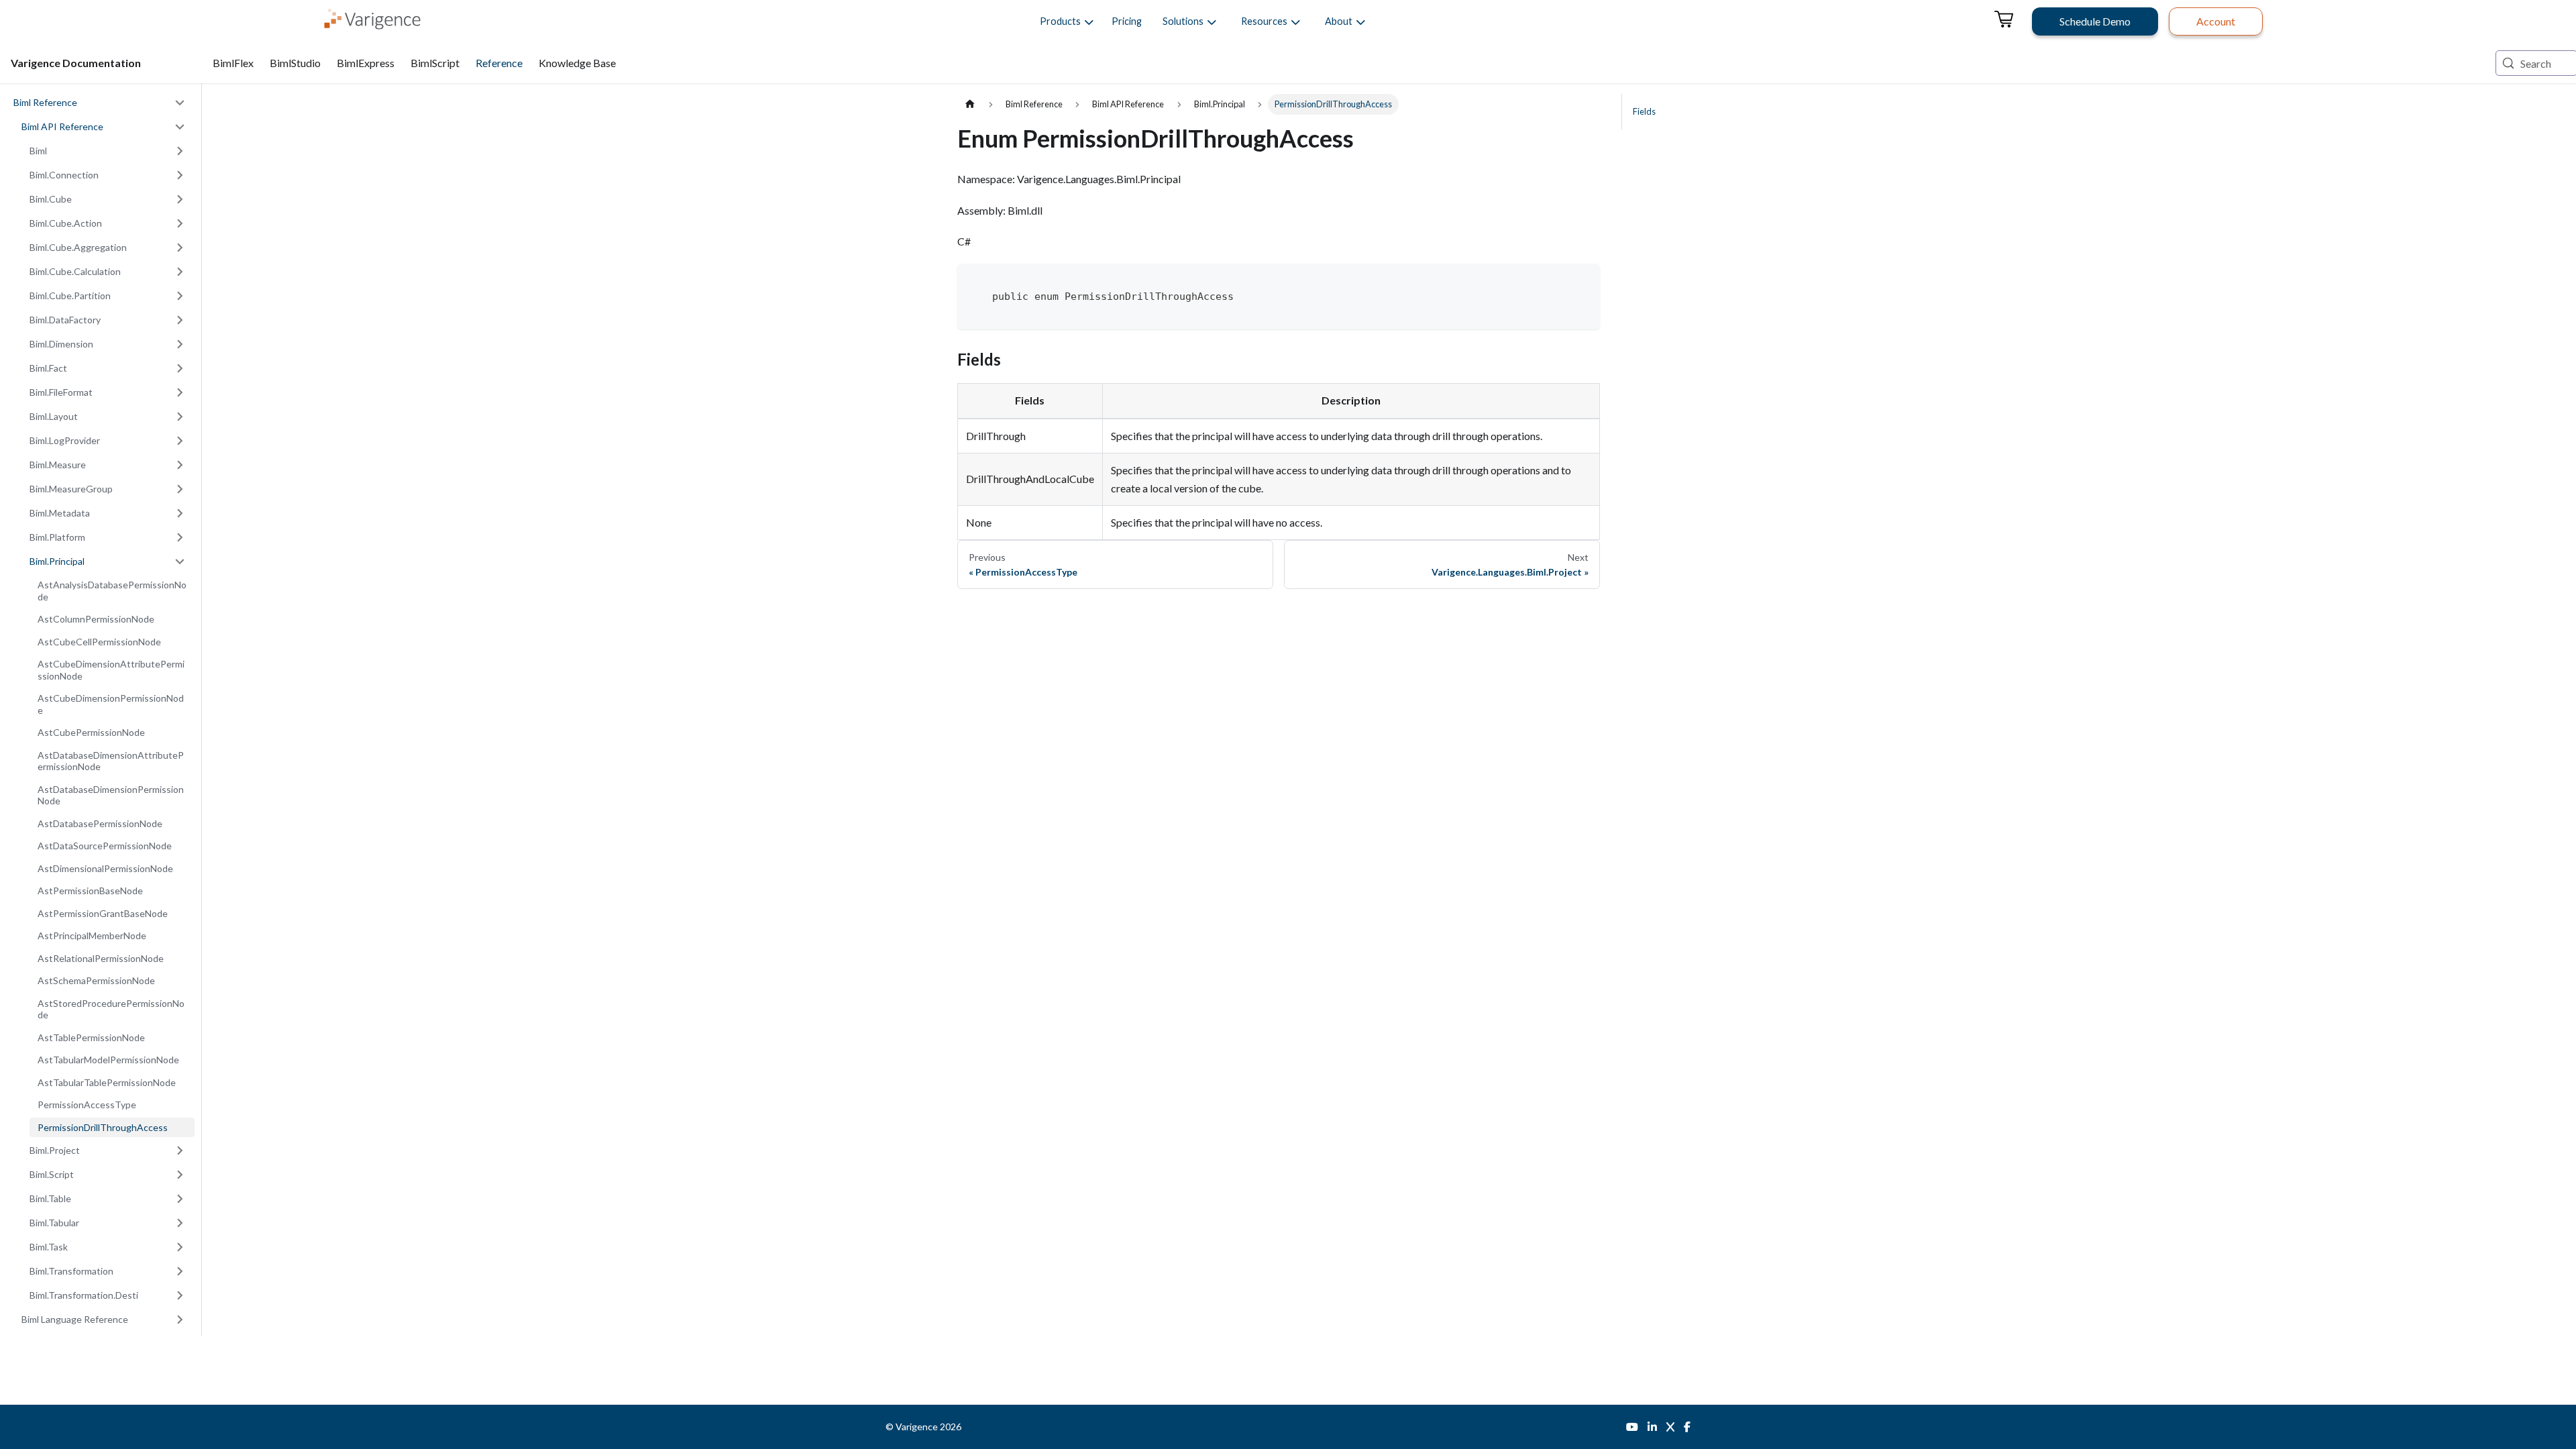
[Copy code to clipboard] (1584, 279)
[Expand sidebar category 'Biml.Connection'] (180, 175)
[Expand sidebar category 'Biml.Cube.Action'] (180, 223)
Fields (1644, 111)
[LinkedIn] (1652, 1427)
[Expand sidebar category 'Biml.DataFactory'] (180, 320)
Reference (499, 63)
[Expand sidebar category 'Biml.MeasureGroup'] (180, 489)
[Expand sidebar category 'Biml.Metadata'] (180, 513)
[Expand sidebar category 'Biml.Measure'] (180, 465)
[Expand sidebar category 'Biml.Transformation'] (180, 1271)
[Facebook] (1687, 1427)
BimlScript (435, 63)
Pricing (1127, 21)
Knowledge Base (577, 63)
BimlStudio (295, 63)
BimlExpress (366, 63)
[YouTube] (1632, 1427)
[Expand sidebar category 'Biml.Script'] (180, 1175)
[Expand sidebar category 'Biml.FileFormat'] (180, 392)
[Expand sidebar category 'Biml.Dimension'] (180, 344)
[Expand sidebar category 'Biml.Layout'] (180, 417)
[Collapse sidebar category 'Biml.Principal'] (180, 561)
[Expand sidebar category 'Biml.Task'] (180, 1247)
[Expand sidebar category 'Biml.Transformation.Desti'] (180, 1295)
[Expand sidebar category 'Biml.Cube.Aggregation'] (180, 248)
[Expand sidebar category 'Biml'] (180, 151)
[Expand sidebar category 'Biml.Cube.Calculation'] (180, 272)
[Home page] (970, 104)
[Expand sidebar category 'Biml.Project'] (180, 1150)
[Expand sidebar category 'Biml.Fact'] (180, 368)
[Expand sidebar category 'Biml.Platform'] (180, 537)
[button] (1060, 21)
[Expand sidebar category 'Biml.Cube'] (180, 199)
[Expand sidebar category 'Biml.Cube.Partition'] (180, 296)
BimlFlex (233, 63)
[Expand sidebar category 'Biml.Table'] (180, 1199)
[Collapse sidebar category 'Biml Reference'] (180, 103)
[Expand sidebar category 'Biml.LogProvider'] (180, 441)
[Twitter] (1670, 1427)
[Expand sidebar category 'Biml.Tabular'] (180, 1223)
